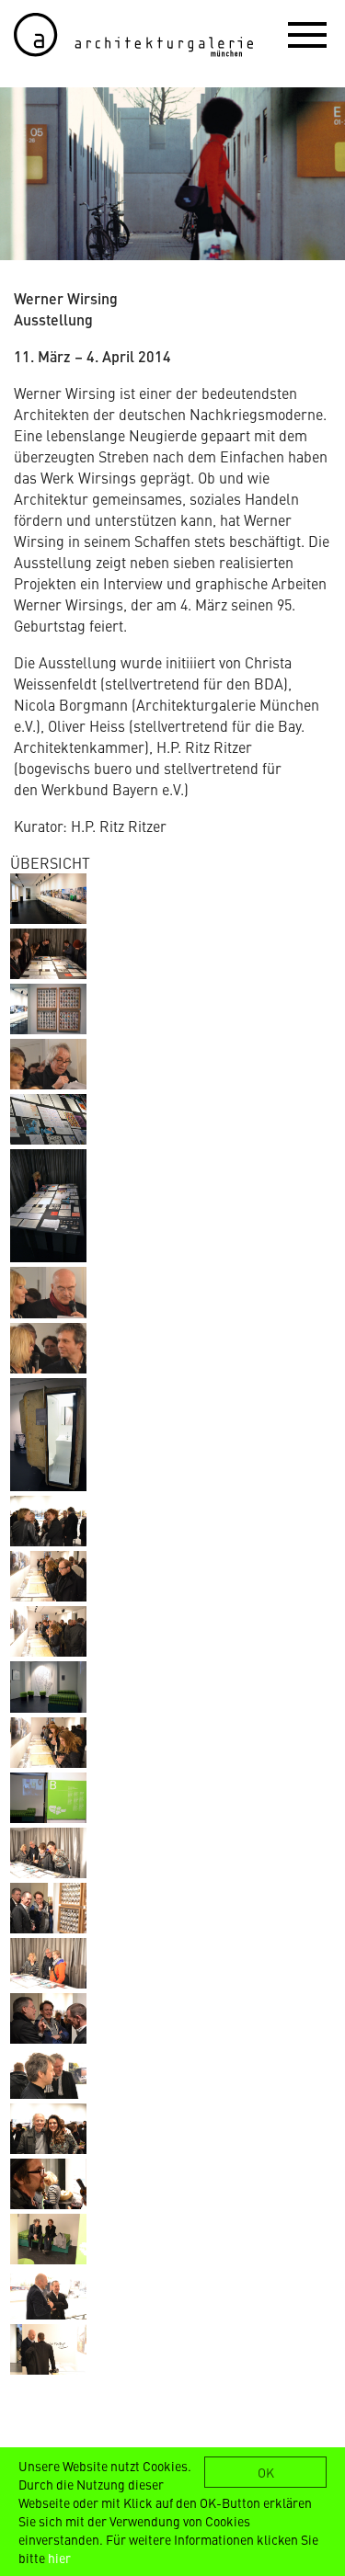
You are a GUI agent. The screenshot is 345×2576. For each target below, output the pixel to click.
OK (266, 2472)
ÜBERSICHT (50, 862)
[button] (307, 34)
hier (59, 2558)
